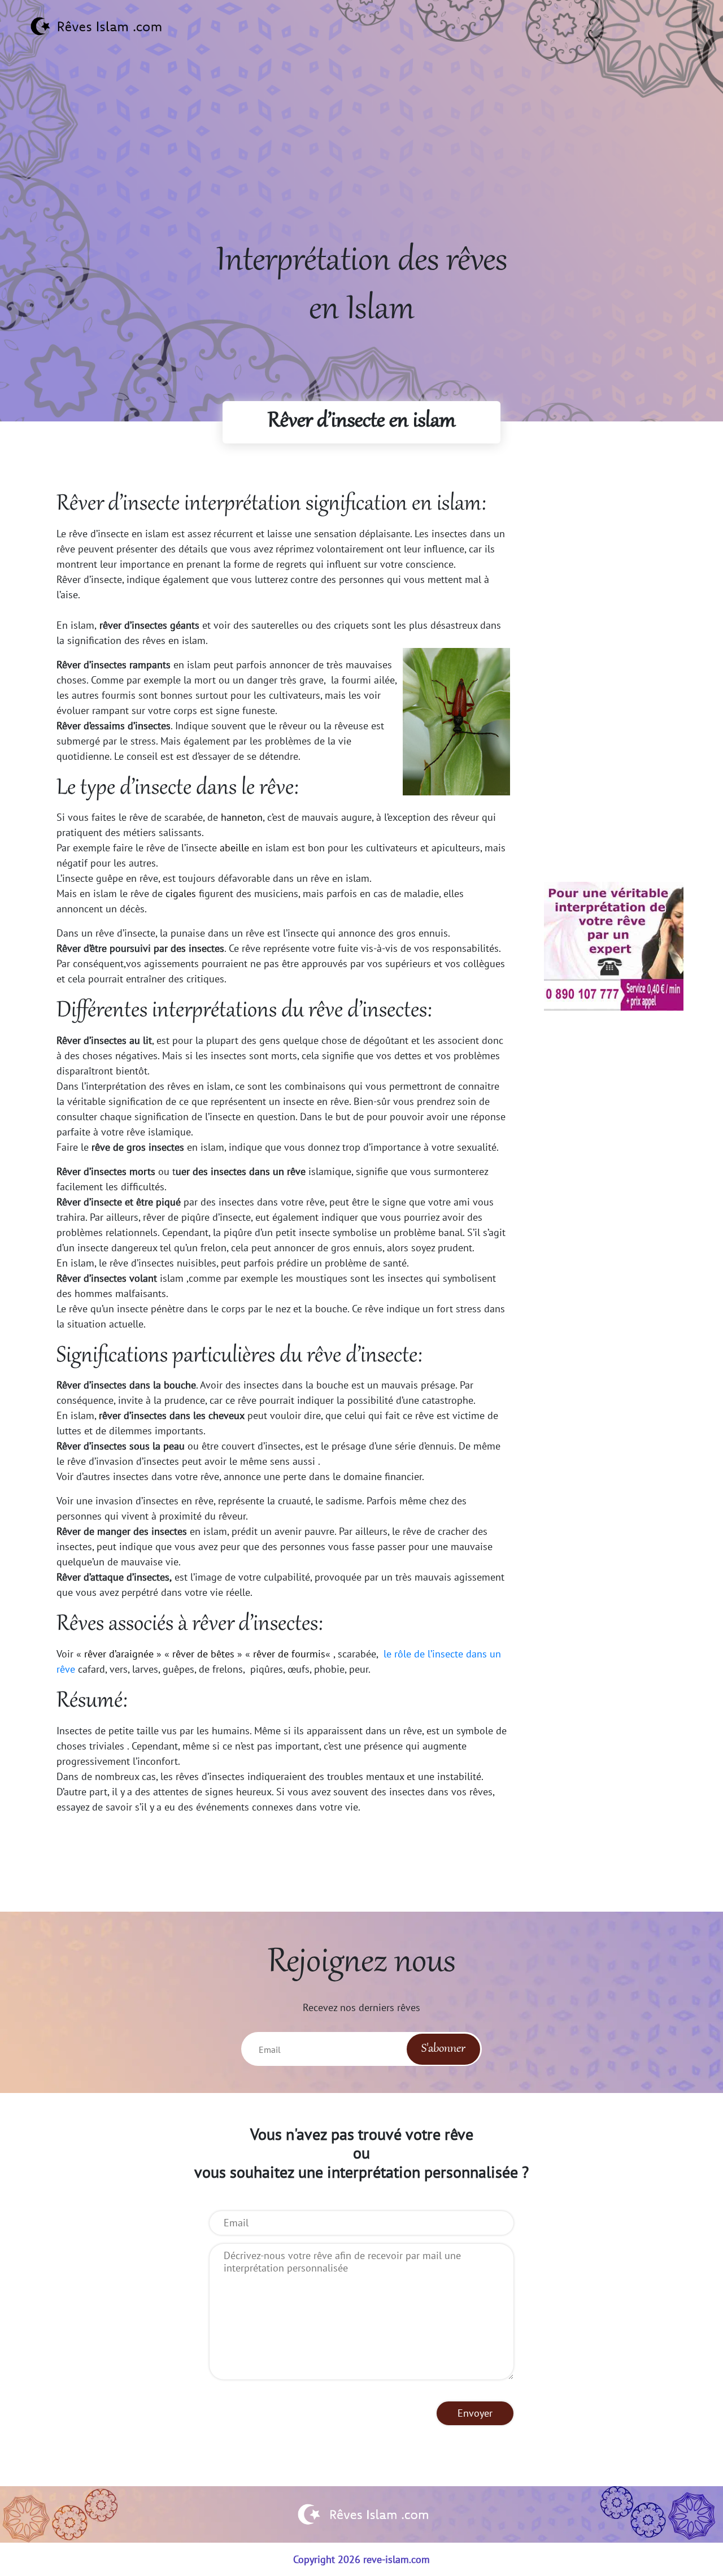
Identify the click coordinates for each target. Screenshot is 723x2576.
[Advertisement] (361, 159)
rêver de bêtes (203, 1654)
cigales (181, 893)
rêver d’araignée (119, 1654)
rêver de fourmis (289, 1654)
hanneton (242, 817)
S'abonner (443, 2049)
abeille (234, 848)
